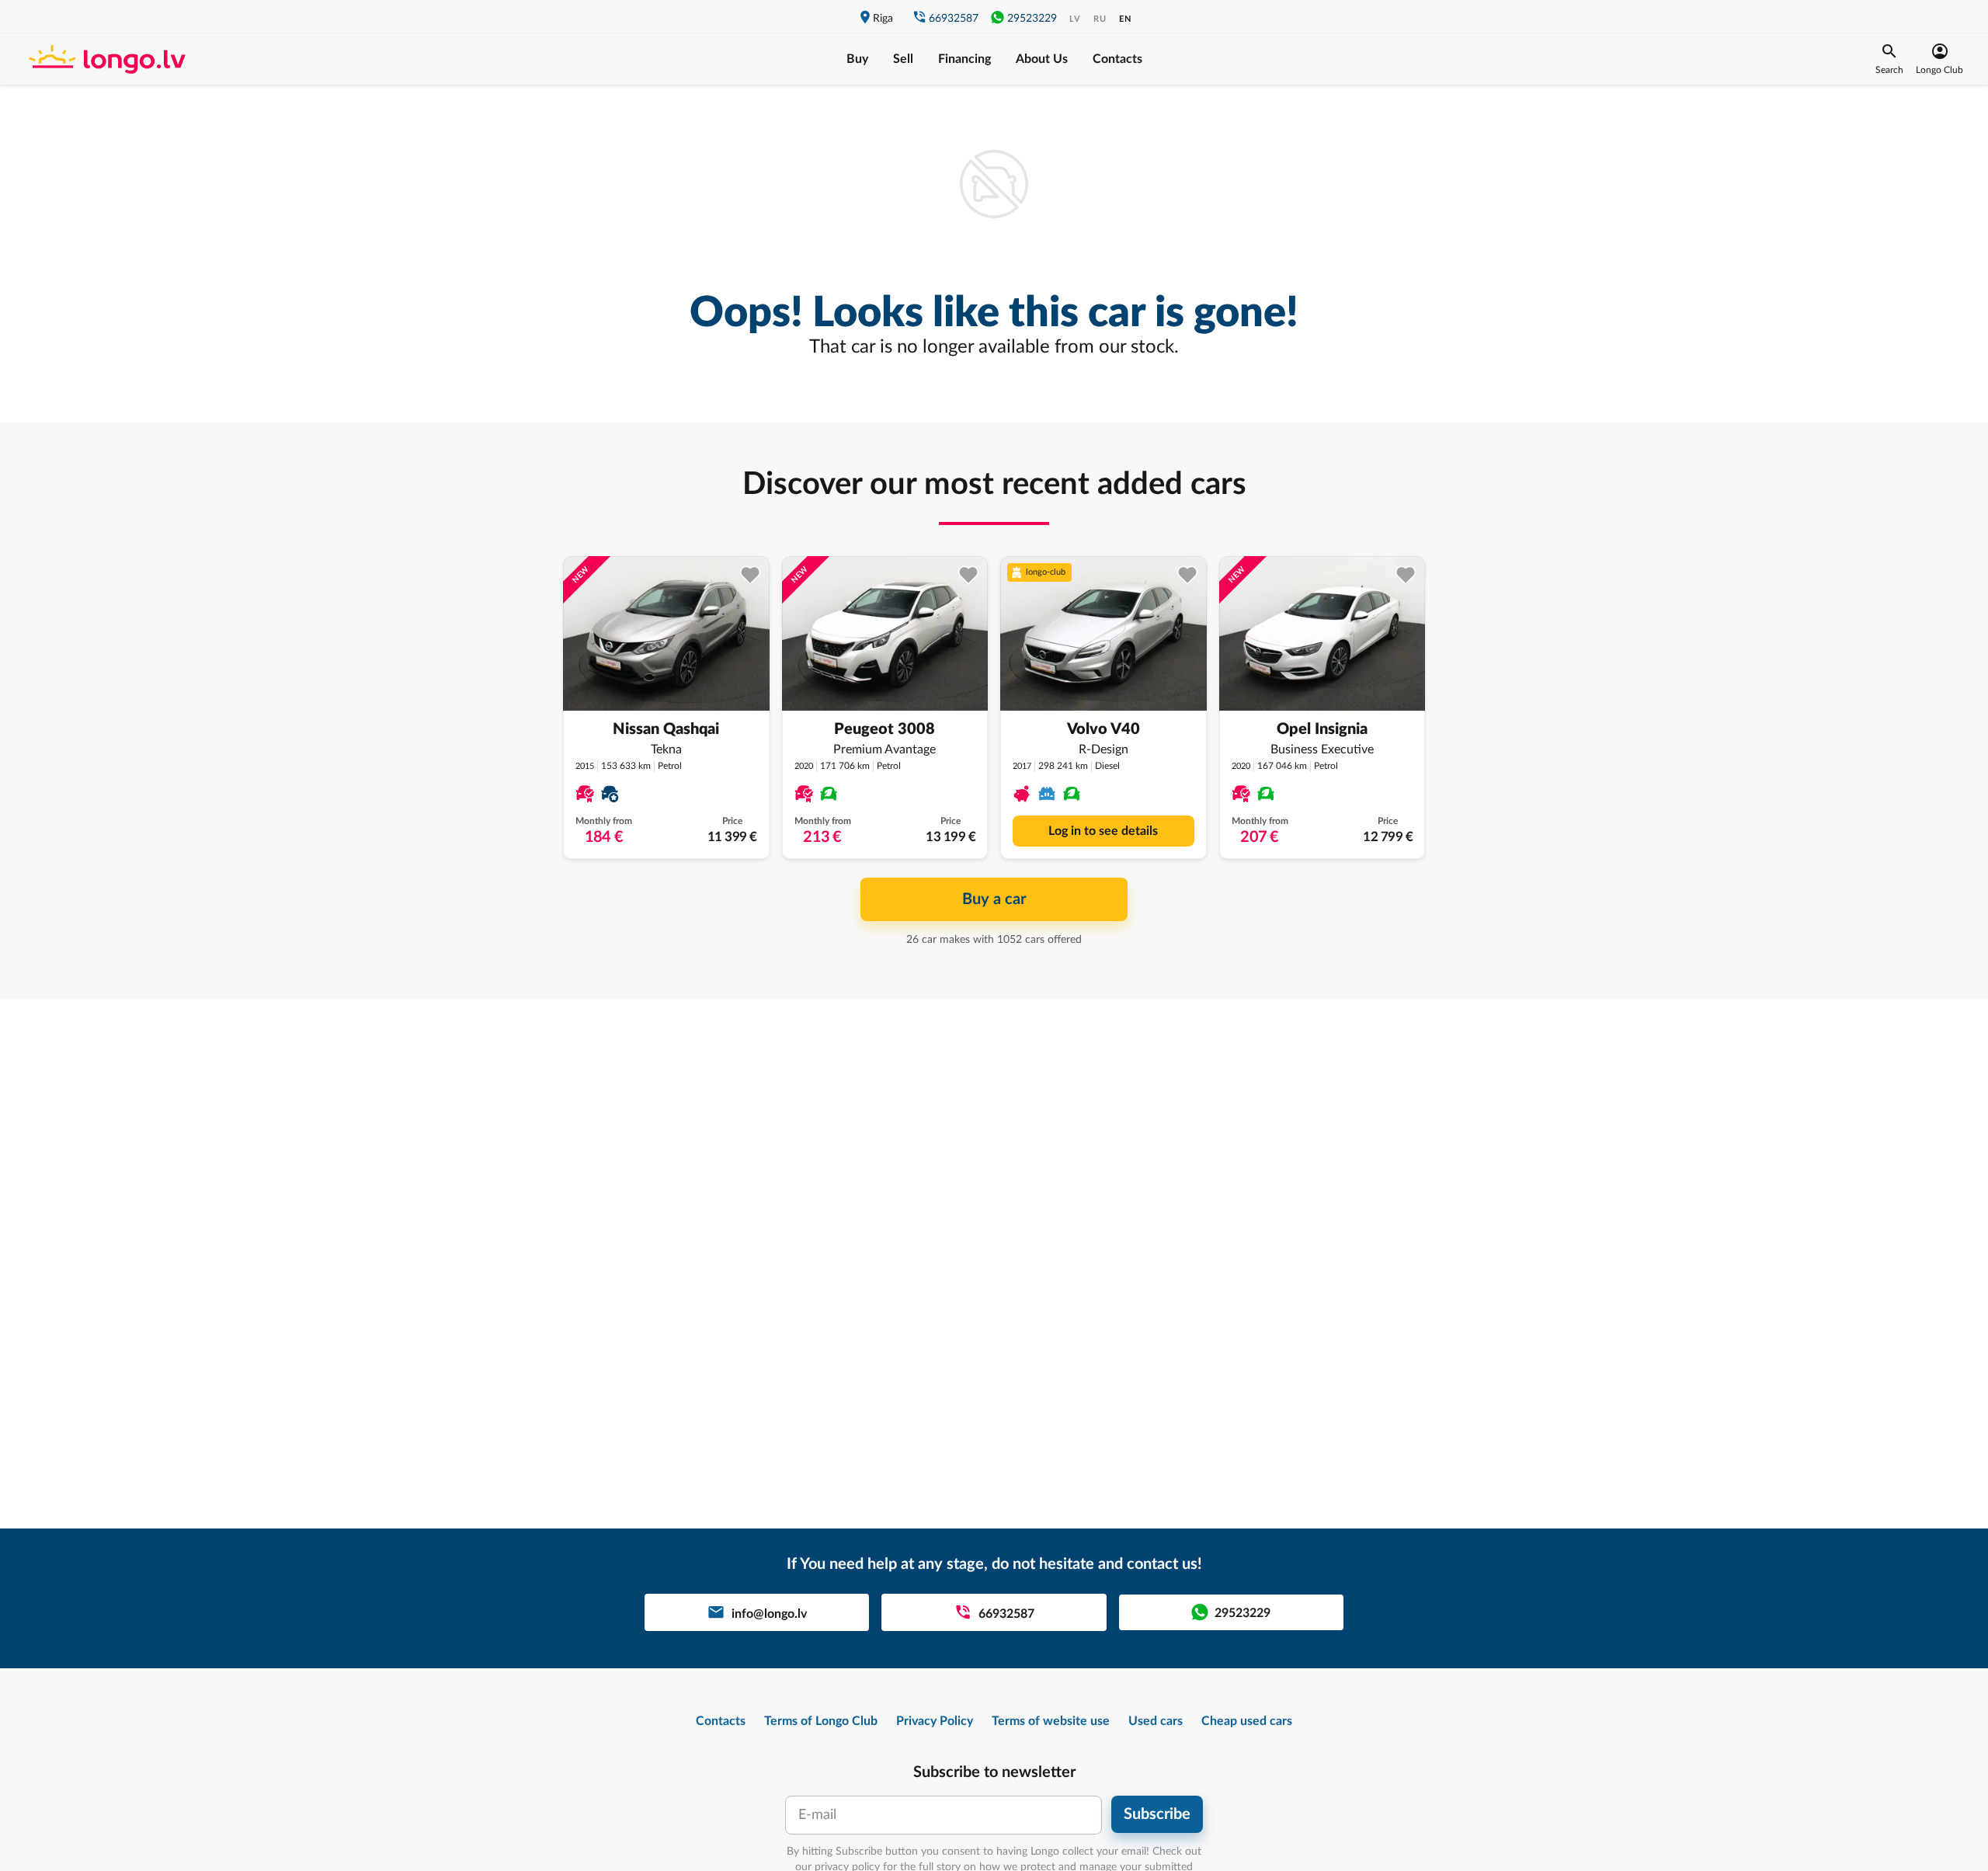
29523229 (1032, 19)
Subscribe (1157, 1814)
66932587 (954, 19)
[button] (1889, 59)
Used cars (1156, 1721)
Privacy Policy (935, 1721)
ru (1100, 19)
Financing (964, 59)
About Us (1042, 59)
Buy (857, 59)
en (1125, 19)
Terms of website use (1051, 1721)
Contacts (1117, 59)
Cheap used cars (1247, 1721)
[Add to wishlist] (751, 575)
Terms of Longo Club (821, 1721)
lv (1075, 19)
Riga (883, 19)
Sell (903, 59)
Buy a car (994, 899)
